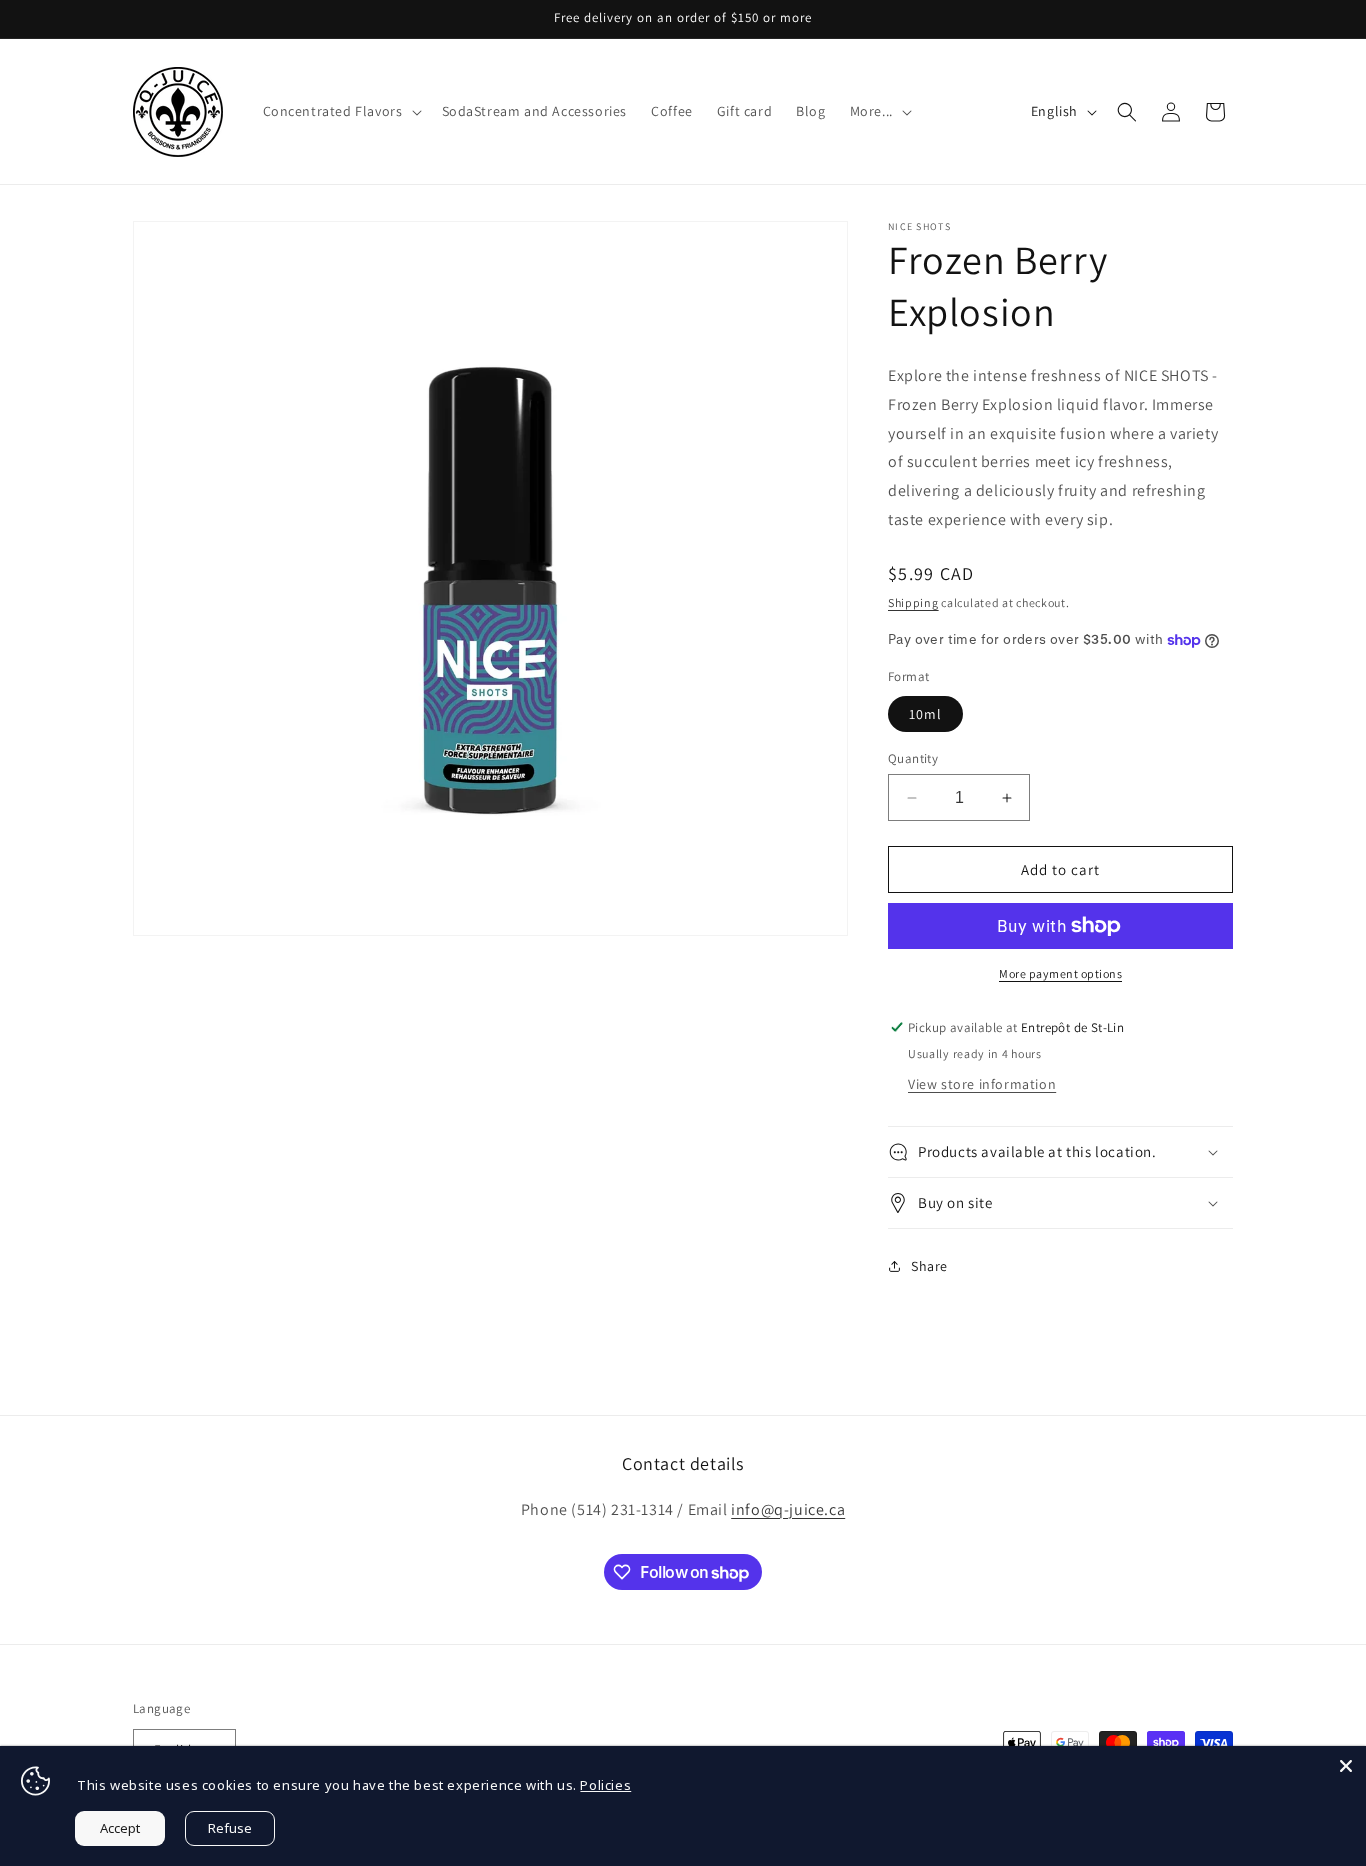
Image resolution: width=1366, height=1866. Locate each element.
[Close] (1346, 1766)
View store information (982, 1084)
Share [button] (929, 1266)
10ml (925, 714)
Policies (605, 1785)
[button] (340, 111)
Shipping (913, 602)
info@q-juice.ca (788, 1509)
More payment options (1060, 973)
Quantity (913, 758)
